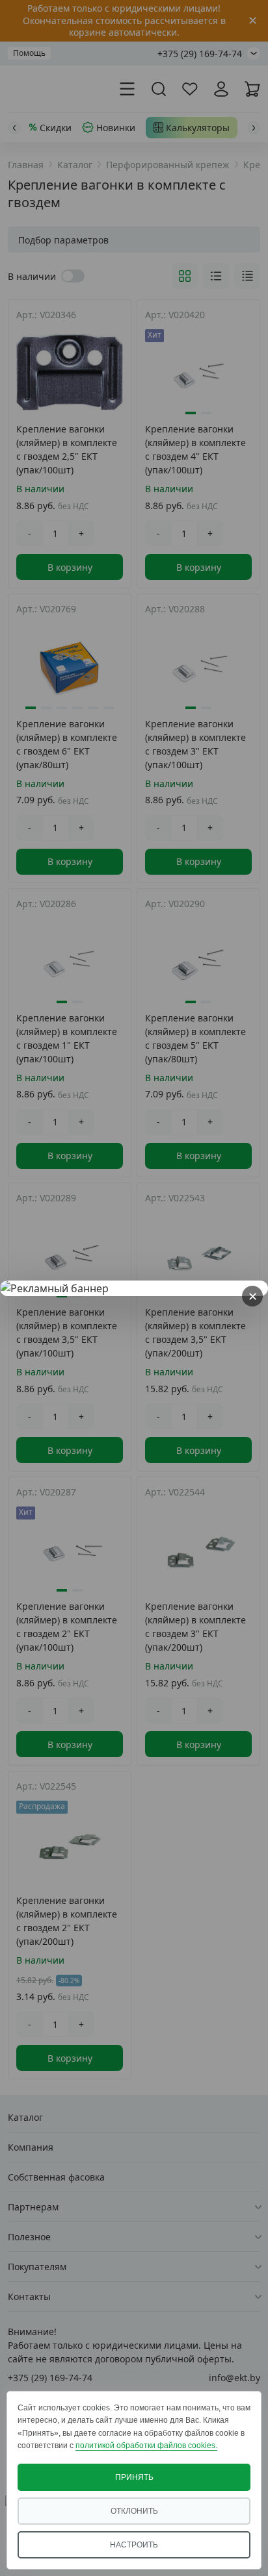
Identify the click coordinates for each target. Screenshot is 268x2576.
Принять (134, 2477)
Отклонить (134, 2511)
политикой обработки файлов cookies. (146, 2445)
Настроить (134, 2545)
